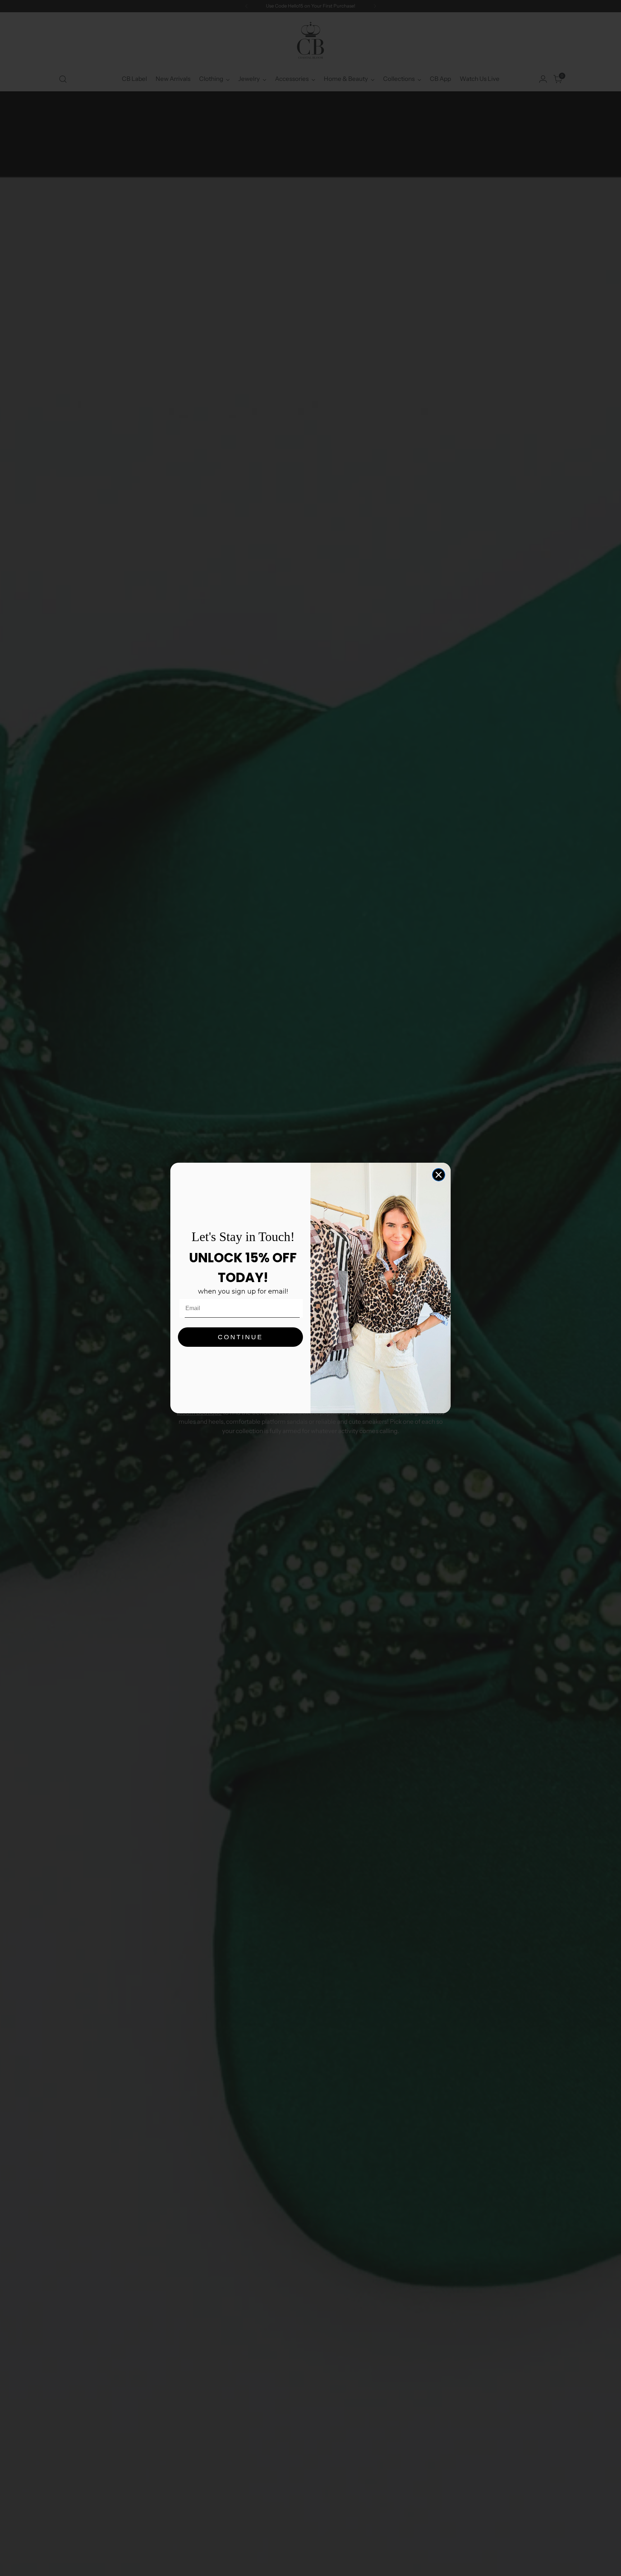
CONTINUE (240, 1337)
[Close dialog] (439, 1175)
